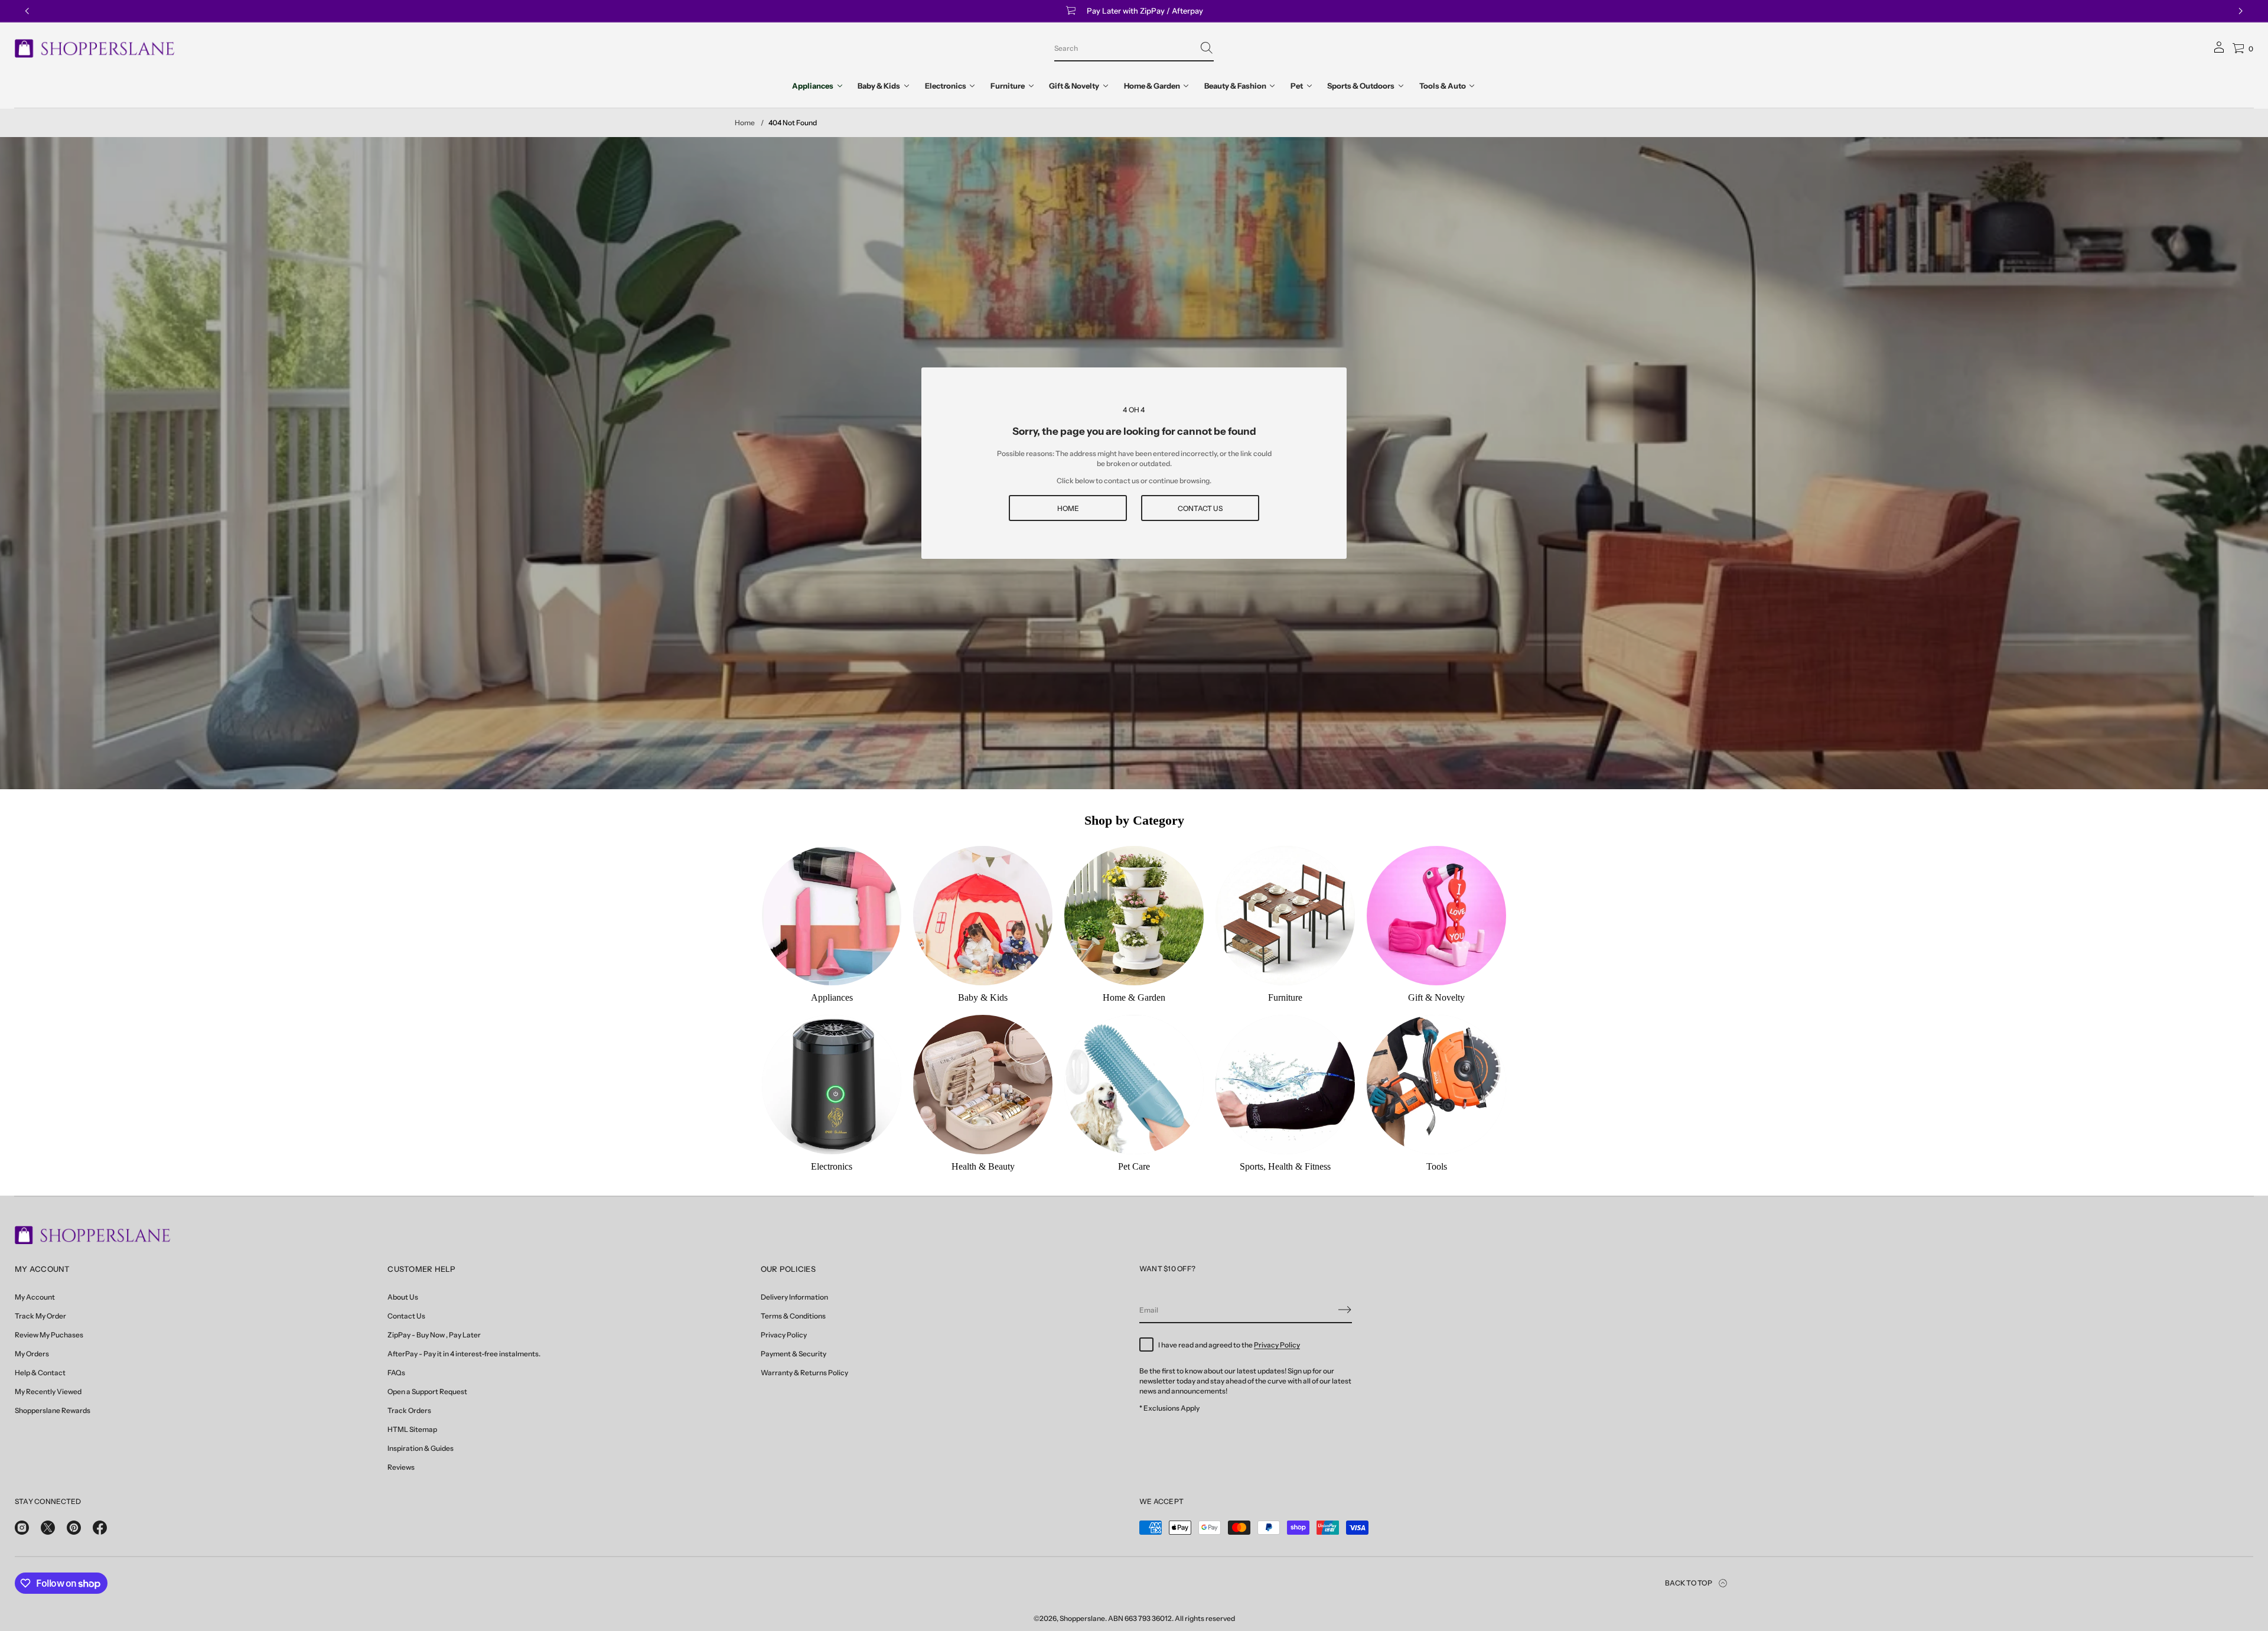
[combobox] (1125, 48)
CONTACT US (1200, 508)
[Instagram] (22, 1528)
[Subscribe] (1345, 1310)
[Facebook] (100, 1528)
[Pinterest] (74, 1528)
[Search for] (1207, 48)
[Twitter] (48, 1528)
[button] (1134, 48)
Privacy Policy (1277, 1345)
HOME (1068, 508)
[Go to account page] (2219, 51)
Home (745, 123)
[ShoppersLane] (95, 48)
